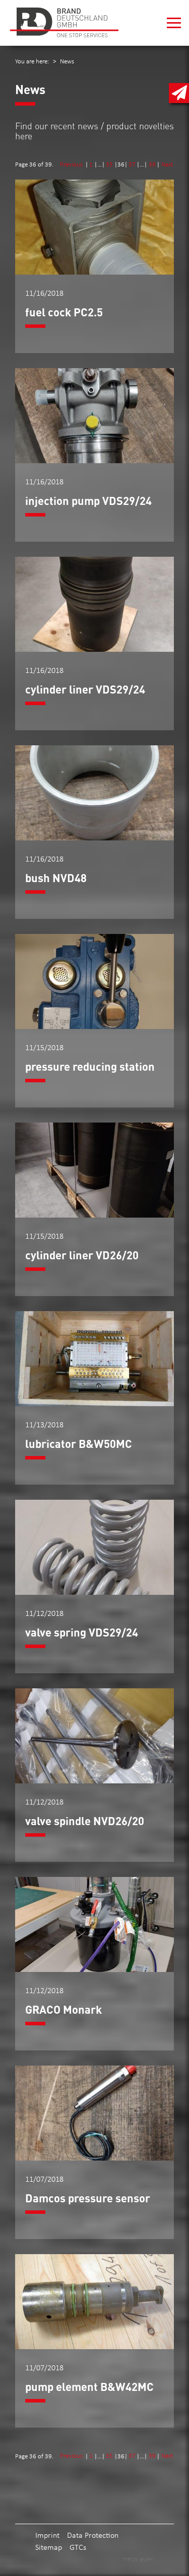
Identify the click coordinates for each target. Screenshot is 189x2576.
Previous (72, 164)
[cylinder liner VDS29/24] (94, 649)
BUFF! (147, 2559)
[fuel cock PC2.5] (94, 272)
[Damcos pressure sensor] (94, 2158)
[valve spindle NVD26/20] (94, 1781)
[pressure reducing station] (94, 1026)
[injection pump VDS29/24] (94, 460)
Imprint (47, 2535)
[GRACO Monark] (94, 1969)
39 (152, 164)
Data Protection (93, 2535)
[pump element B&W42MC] (94, 2346)
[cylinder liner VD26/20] (94, 1215)
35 (109, 164)
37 (132, 164)
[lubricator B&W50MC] (94, 1403)
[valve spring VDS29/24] (94, 1592)
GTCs (78, 2547)
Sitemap (49, 2547)
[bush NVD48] (94, 838)
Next (167, 164)
